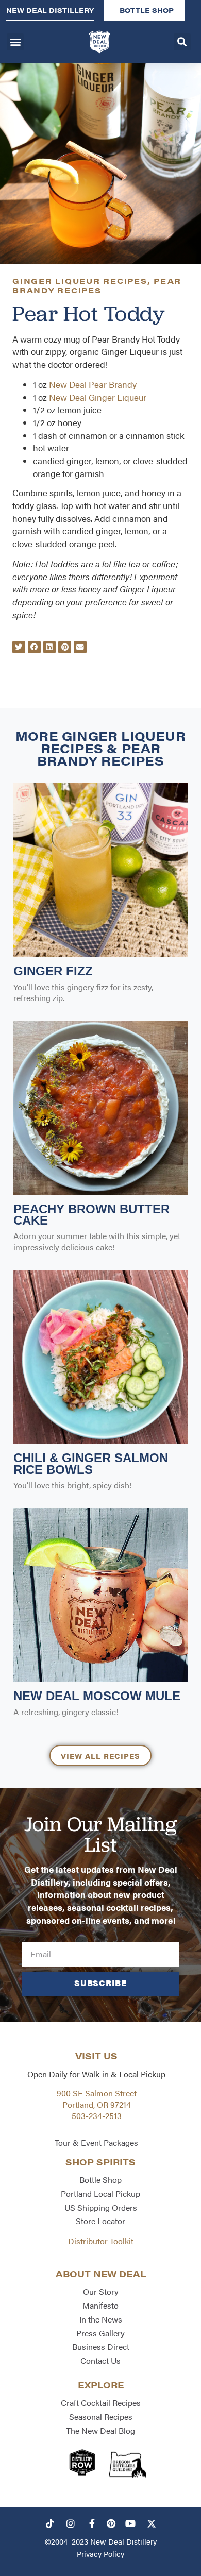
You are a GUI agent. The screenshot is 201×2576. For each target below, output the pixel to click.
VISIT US (96, 2056)
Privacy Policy (100, 2554)
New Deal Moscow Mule (97, 1696)
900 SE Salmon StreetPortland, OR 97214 (97, 2099)
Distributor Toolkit (101, 2241)
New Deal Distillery (123, 2541)
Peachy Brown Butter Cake (91, 1215)
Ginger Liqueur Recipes (80, 281)
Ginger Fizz (53, 971)
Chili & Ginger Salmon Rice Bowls (91, 1463)
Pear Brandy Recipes (97, 285)
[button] (15, 42)
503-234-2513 (97, 2116)
